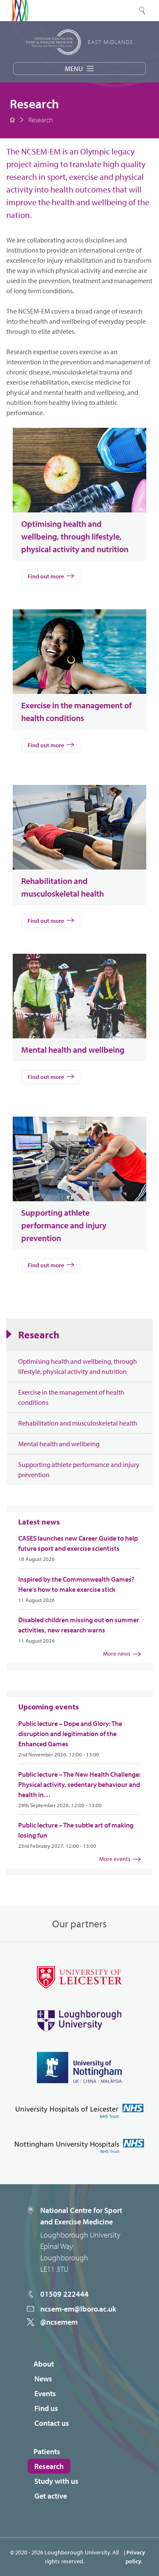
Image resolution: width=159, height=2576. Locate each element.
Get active (51, 2496)
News (43, 2379)
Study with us (56, 2481)
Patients (47, 2451)
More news (117, 1654)
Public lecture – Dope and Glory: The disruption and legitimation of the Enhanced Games (70, 1734)
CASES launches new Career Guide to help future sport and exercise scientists (78, 1543)
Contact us (52, 2423)
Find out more (46, 576)
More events (115, 1859)
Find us (46, 2408)
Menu (74, 69)
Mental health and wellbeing (59, 1444)
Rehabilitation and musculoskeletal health (78, 1423)
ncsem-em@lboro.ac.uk (78, 2309)
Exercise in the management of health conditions (71, 1397)
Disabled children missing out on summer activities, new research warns (79, 1625)
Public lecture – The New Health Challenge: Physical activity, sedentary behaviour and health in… (79, 1784)
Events (45, 2393)
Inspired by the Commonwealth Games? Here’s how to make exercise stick (76, 1584)
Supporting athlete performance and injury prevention (79, 1470)
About (44, 2364)
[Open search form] (142, 11)
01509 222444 (64, 2294)
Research (39, 1335)
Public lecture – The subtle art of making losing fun (76, 1830)
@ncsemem (59, 2322)
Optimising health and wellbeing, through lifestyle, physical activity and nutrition (78, 1366)
